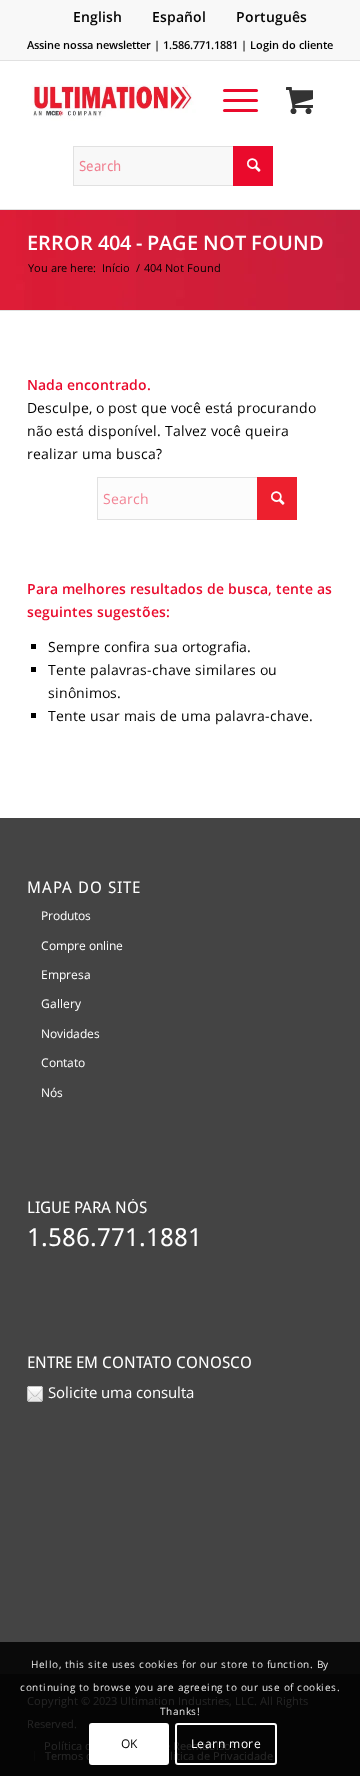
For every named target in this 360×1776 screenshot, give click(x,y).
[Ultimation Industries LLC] (149, 101)
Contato (63, 1062)
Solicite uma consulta (121, 1392)
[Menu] (230, 100)
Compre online (82, 945)
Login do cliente (291, 44)
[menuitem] (230, 100)
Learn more (226, 1743)
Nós (52, 1092)
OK (129, 1743)
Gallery (61, 1003)
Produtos (66, 915)
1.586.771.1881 (200, 44)
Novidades (70, 1033)
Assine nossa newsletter (89, 44)
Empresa (66, 974)
